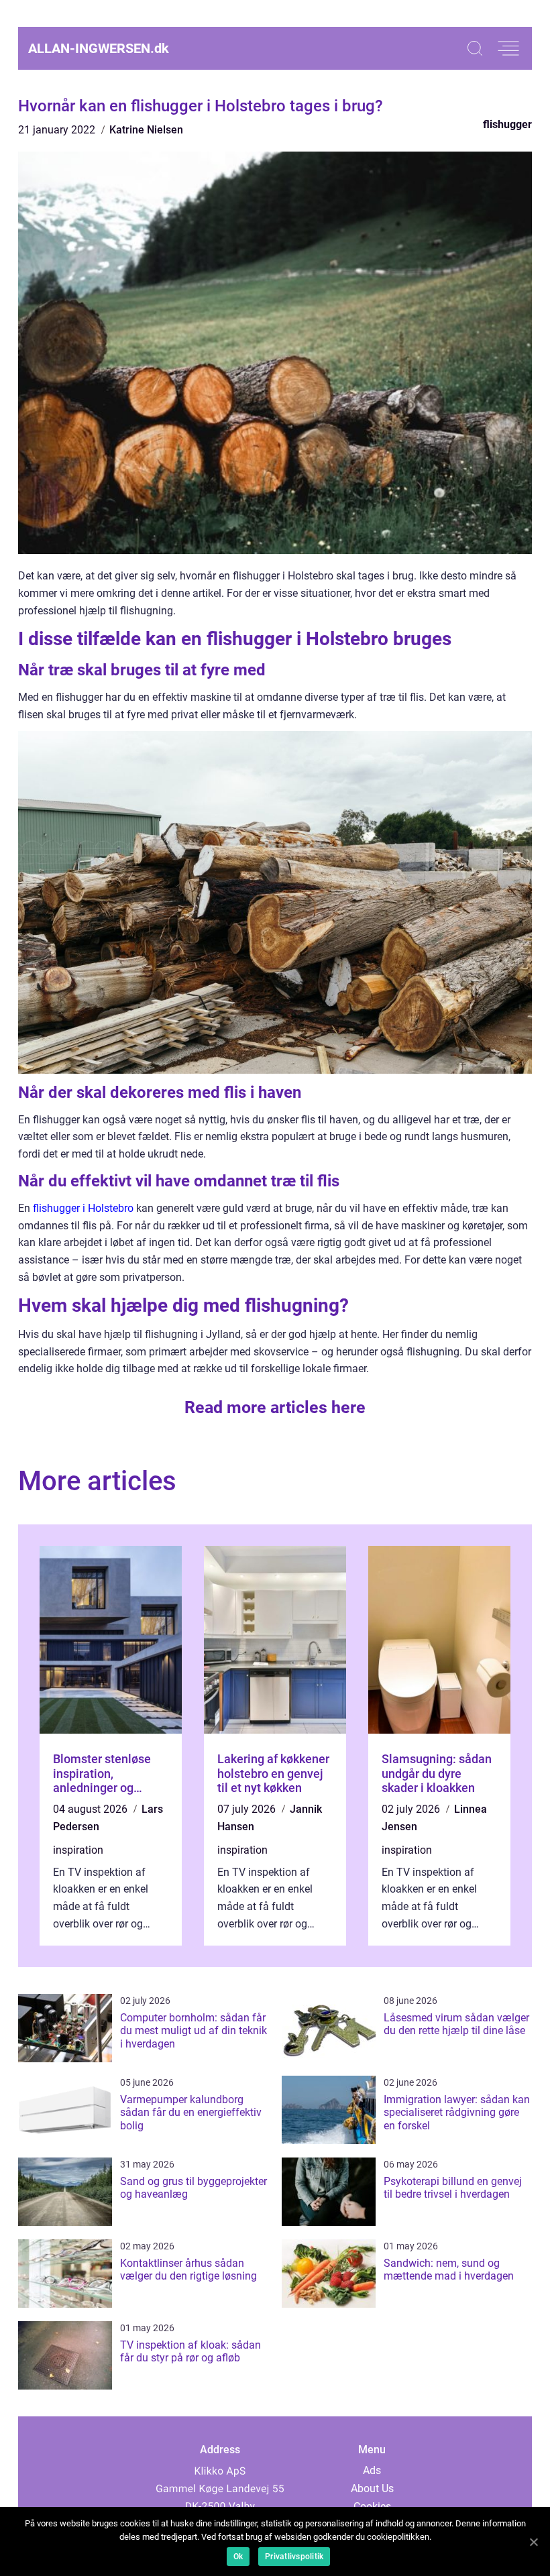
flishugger (507, 124)
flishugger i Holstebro (83, 1208)
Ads (372, 2470)
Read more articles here (275, 1407)
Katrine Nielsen (146, 130)
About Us (372, 2488)
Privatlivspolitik (294, 2557)
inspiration (78, 1850)
